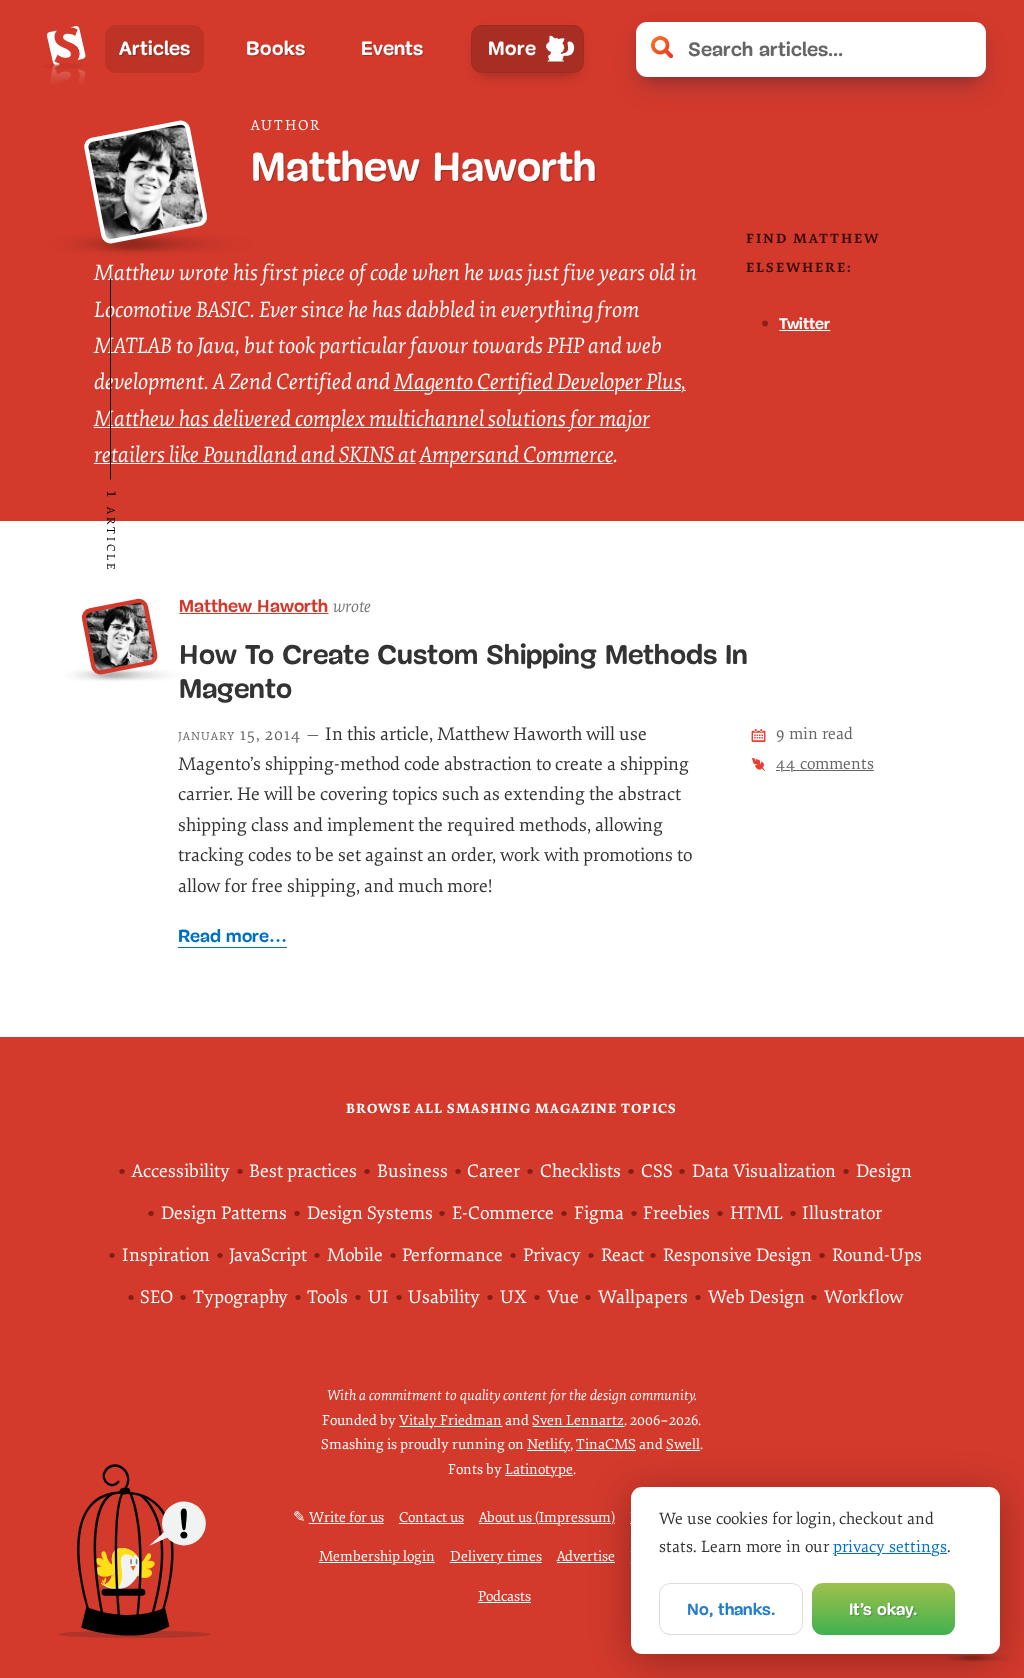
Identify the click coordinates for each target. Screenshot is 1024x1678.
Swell (683, 1444)
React (622, 1255)
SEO (156, 1297)
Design (884, 1171)
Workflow (863, 1297)
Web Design (756, 1297)
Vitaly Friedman (450, 1420)
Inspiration (166, 1255)
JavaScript (268, 1255)
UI (378, 1297)
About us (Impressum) (547, 1517)
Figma (599, 1213)
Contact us (431, 1517)
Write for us (346, 1517)
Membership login (377, 1556)
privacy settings (890, 1547)
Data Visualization (764, 1171)
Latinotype (539, 1469)
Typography (240, 1297)
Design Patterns (224, 1213)
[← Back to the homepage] (66, 49)
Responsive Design (737, 1255)
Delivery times (496, 1556)
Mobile (355, 1255)
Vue (563, 1297)
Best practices (303, 1171)
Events (392, 48)
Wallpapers (643, 1297)
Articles (154, 48)
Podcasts (504, 1596)
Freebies (676, 1213)
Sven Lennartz (578, 1420)
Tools (327, 1297)
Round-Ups (877, 1255)
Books (275, 48)
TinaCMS (606, 1444)
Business (412, 1171)
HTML (756, 1213)
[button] (960, 49)
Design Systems (370, 1213)
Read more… (232, 936)
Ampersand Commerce (516, 455)
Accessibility (181, 1171)
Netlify (548, 1444)
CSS (657, 1171)
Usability (444, 1297)
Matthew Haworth (253, 606)
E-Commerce (503, 1213)
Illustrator (842, 1213)
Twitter (804, 323)
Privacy (552, 1255)
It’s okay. (883, 1609)
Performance (452, 1255)
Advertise (586, 1556)
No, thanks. (731, 1609)
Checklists (580, 1171)
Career (493, 1171)
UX (513, 1297)
